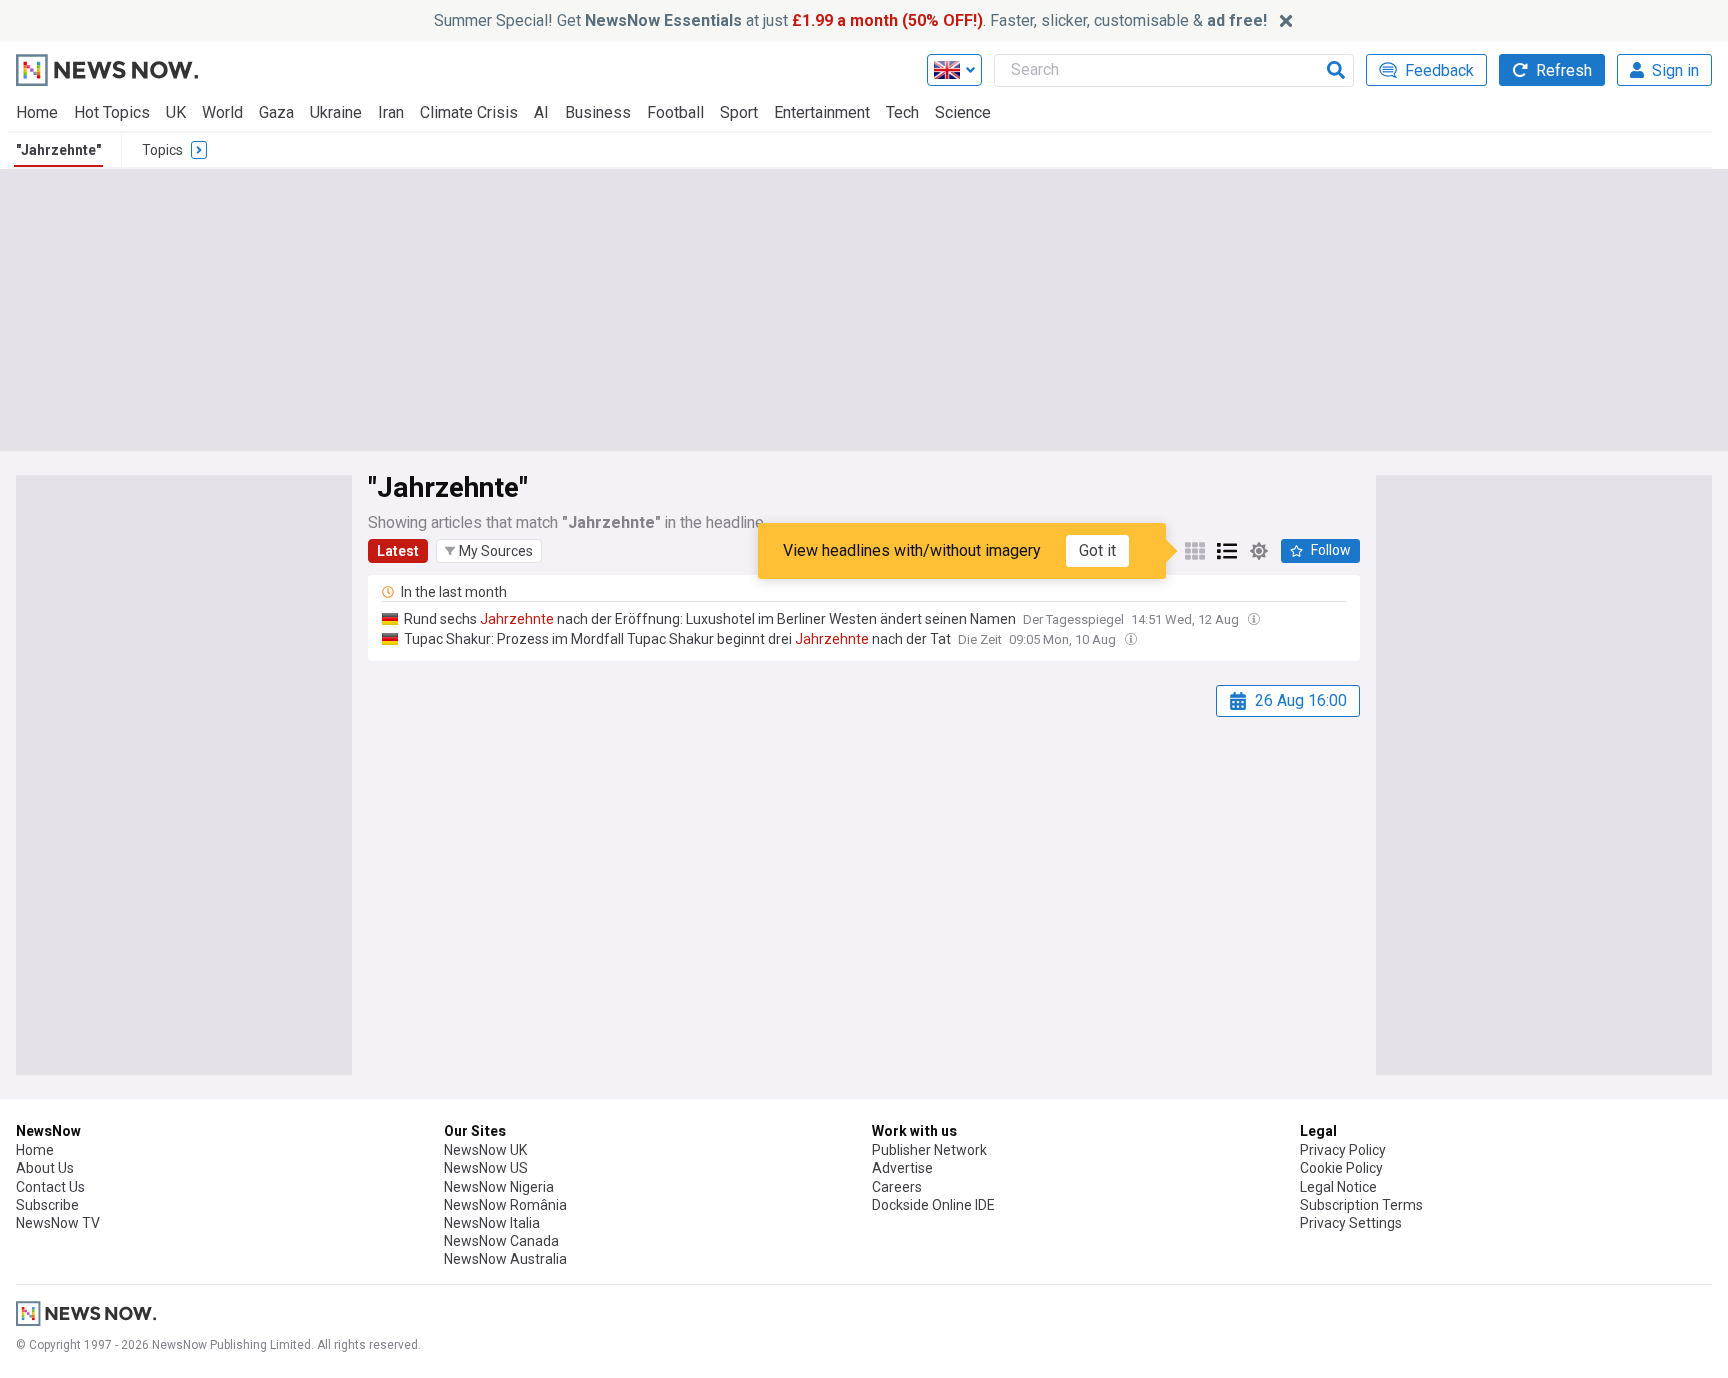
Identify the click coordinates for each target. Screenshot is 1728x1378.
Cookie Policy (1341, 1168)
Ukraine (336, 112)
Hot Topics (112, 112)
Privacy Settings (1351, 1223)
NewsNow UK (485, 1150)
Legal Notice (1338, 1187)
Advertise (902, 1168)
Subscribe (47, 1205)
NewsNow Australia (505, 1259)
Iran (391, 112)
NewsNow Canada (501, 1241)
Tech (902, 112)
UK (176, 112)
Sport (739, 112)
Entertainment (822, 112)
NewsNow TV (58, 1223)
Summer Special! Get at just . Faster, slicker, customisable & (850, 20)
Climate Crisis (469, 112)
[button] (489, 551)
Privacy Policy (1343, 1150)
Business (598, 112)
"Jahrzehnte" (58, 150)
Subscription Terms (1361, 1205)
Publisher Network (929, 1150)
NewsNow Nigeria (499, 1187)
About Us (45, 1168)
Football (675, 112)
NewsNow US (486, 1168)
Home (37, 112)
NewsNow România (505, 1205)
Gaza (276, 112)
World (222, 112)
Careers (897, 1187)
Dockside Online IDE (933, 1205)
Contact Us (50, 1187)
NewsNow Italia (492, 1223)
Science (963, 112)
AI (541, 112)
